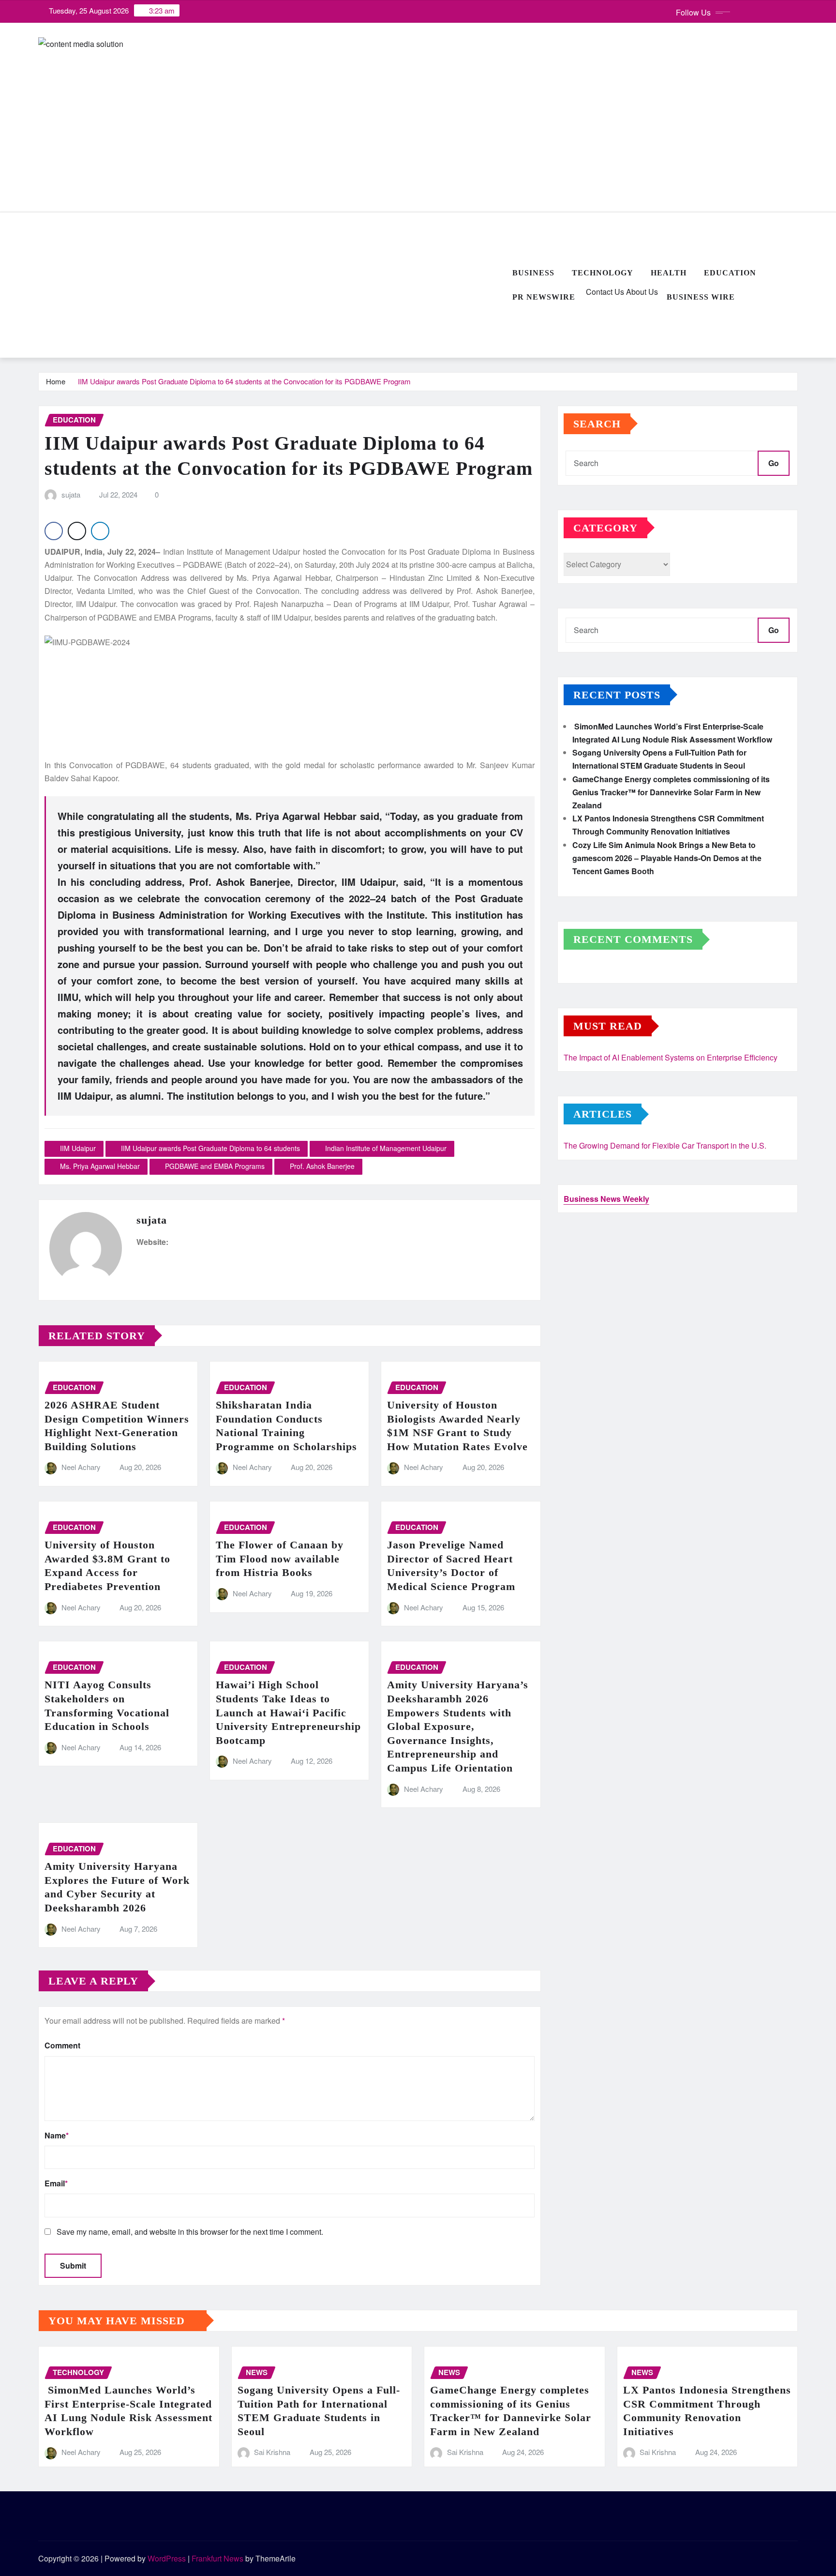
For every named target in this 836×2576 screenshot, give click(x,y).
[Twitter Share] (77, 531)
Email (56, 2183)
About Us (641, 292)
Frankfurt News (217, 2558)
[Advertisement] (271, 286)
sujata (71, 494)
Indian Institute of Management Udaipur (386, 1148)
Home (56, 381)
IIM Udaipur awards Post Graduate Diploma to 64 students (210, 1148)
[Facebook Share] (54, 531)
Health (669, 273)
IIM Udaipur (78, 1148)
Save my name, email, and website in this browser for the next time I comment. (190, 2232)
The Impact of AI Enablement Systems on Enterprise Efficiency (671, 1057)
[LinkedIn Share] (100, 531)
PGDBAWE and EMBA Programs (215, 1166)
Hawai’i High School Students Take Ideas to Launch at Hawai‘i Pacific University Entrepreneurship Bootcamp (288, 1712)
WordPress (167, 2558)
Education (730, 273)
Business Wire (701, 297)
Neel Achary (81, 1467)
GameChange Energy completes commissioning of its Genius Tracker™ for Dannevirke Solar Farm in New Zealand (671, 792)
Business (533, 273)
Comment (62, 2045)
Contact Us (604, 292)
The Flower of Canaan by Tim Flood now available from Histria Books (280, 1559)
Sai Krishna (272, 2452)
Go (774, 463)
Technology (603, 273)
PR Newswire (544, 297)
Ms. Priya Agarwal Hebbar (100, 1166)
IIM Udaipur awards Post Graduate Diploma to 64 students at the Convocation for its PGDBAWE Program (244, 381)
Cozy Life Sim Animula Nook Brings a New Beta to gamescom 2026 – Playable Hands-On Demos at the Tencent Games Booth (667, 858)
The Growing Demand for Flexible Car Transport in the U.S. (665, 1145)
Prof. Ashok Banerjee (322, 1166)
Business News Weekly (606, 1199)
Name (57, 2135)
